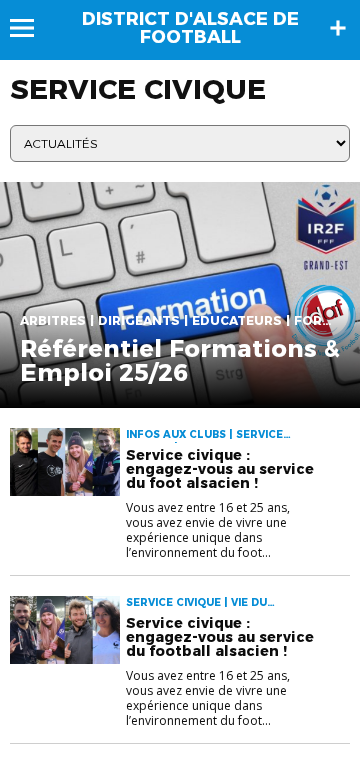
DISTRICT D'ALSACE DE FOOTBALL (190, 28)
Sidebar (338, 28)
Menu (31, 28)
